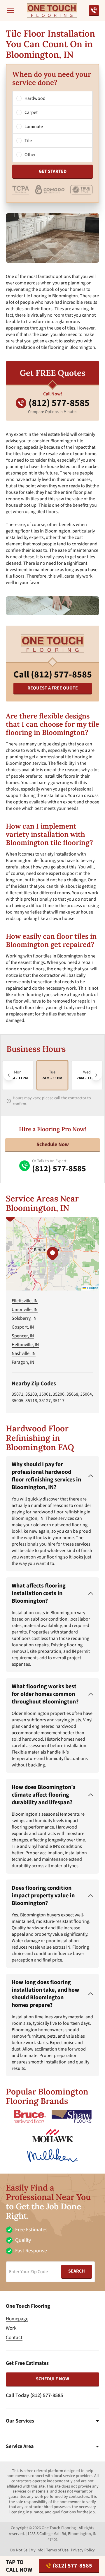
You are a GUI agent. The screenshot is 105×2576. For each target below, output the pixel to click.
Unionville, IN (25, 1310)
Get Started (53, 171)
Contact (14, 2338)
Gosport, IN (23, 1327)
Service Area (20, 2447)
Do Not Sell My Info (27, 2550)
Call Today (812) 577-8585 (34, 2395)
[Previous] (9, 1075)
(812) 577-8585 (72, 2566)
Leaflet (92, 1288)
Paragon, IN (23, 1362)
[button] (52, 1254)
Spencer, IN (23, 1336)
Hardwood (35, 98)
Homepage (17, 2319)
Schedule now (52, 2379)
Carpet (31, 112)
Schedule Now (53, 1144)
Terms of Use (57, 2550)
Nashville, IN (24, 1353)
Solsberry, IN (24, 1318)
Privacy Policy (83, 2550)
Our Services (20, 2421)
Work (11, 2328)
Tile (28, 141)
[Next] (96, 1075)
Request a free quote (53, 688)
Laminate (34, 127)
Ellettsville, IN (25, 1301)
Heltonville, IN (25, 1345)
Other (30, 155)
